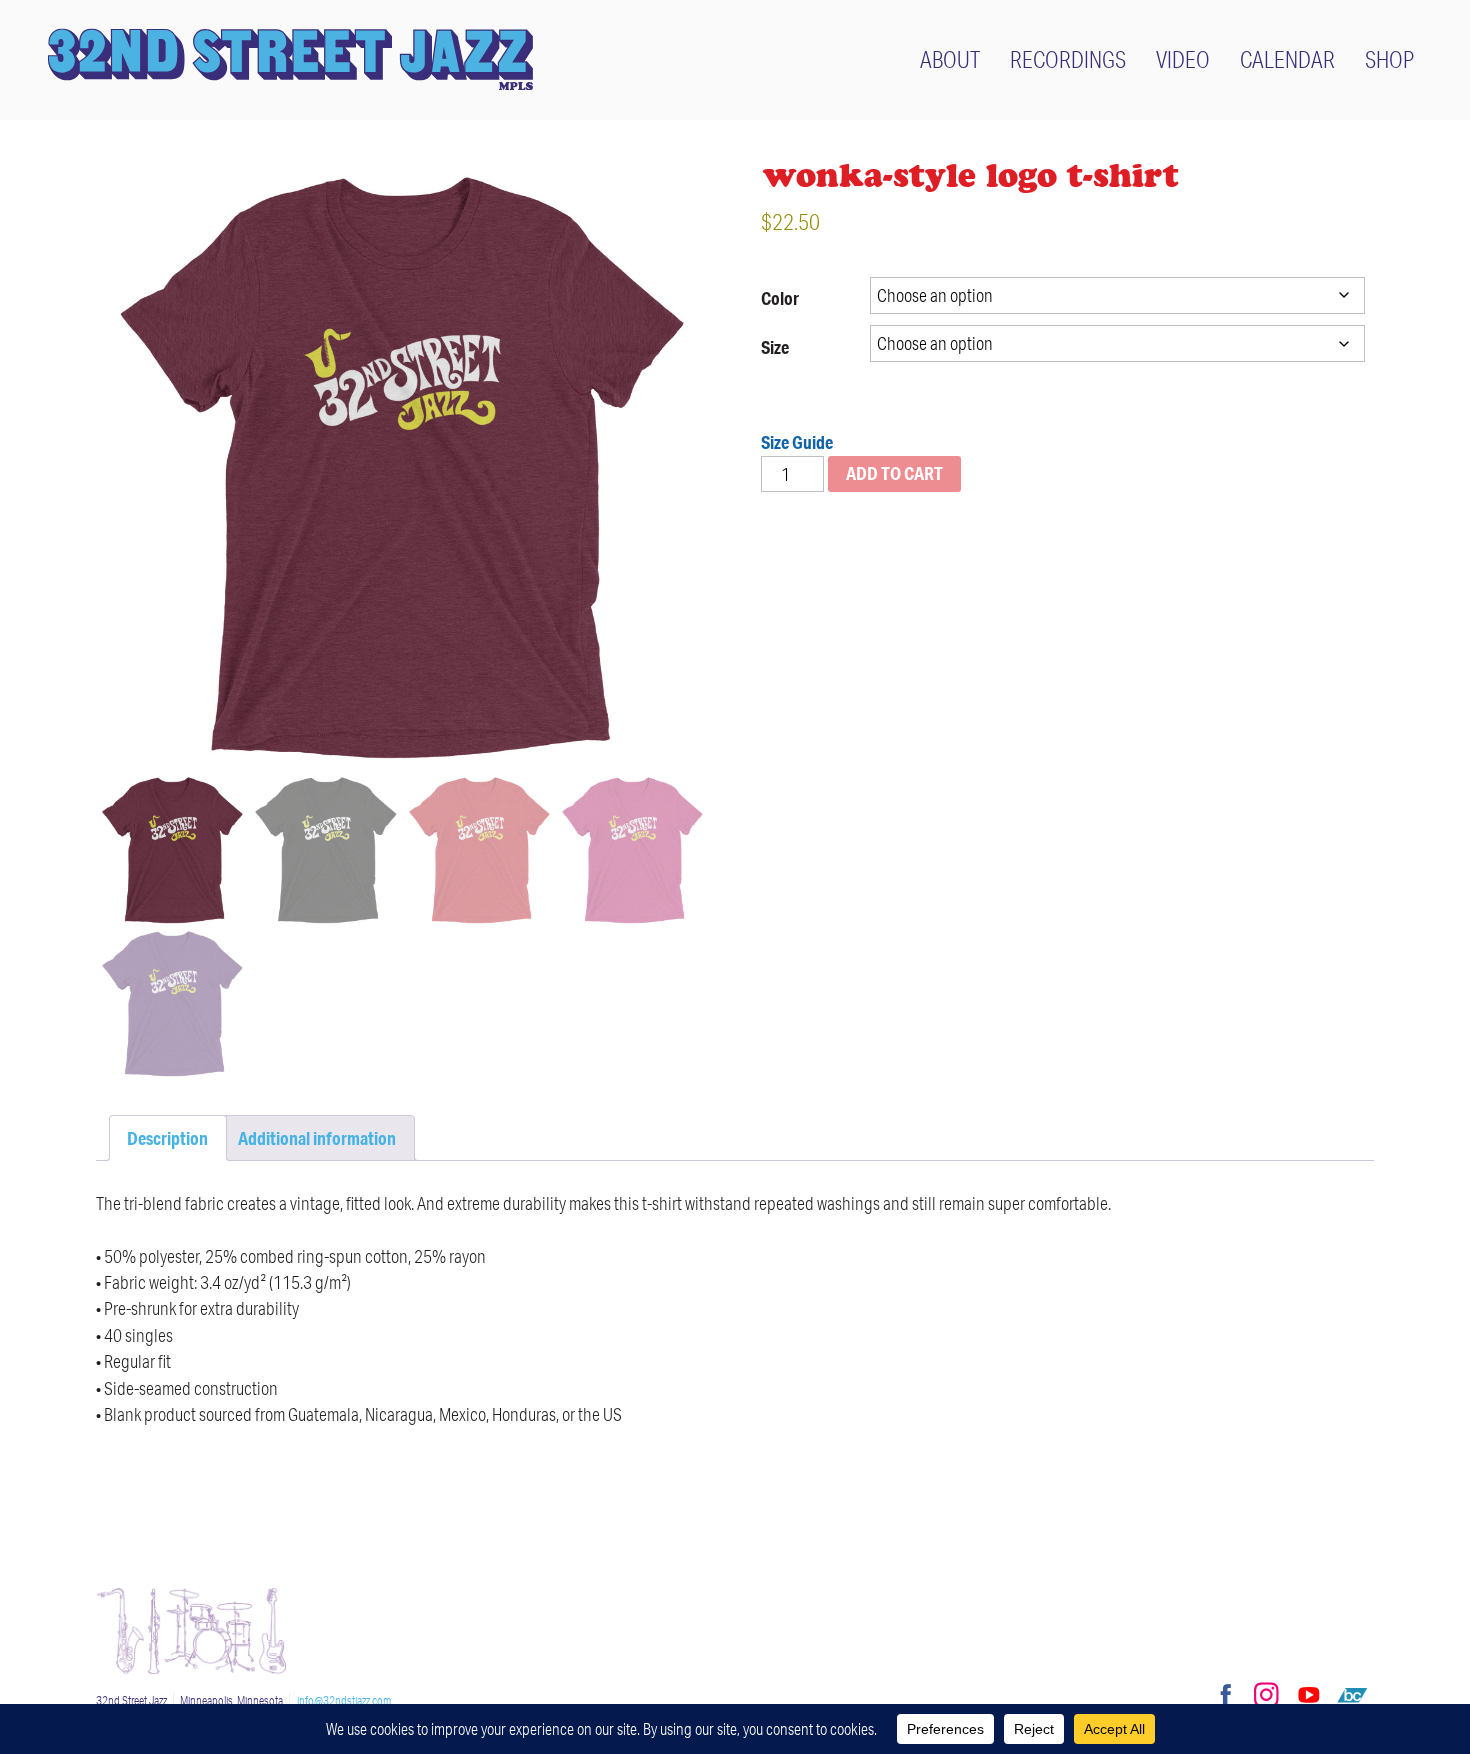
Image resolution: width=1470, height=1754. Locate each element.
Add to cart (894, 473)
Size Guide (797, 442)
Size (775, 347)
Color (780, 298)
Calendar (1287, 59)
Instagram (1266, 1695)
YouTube (1309, 1695)
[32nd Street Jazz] (290, 59)
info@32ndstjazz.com (344, 1700)
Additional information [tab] (317, 1138)
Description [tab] (167, 1138)
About (950, 59)
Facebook (1223, 1695)
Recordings (1068, 59)
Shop (1389, 59)
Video (1183, 59)
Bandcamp (1352, 1695)
